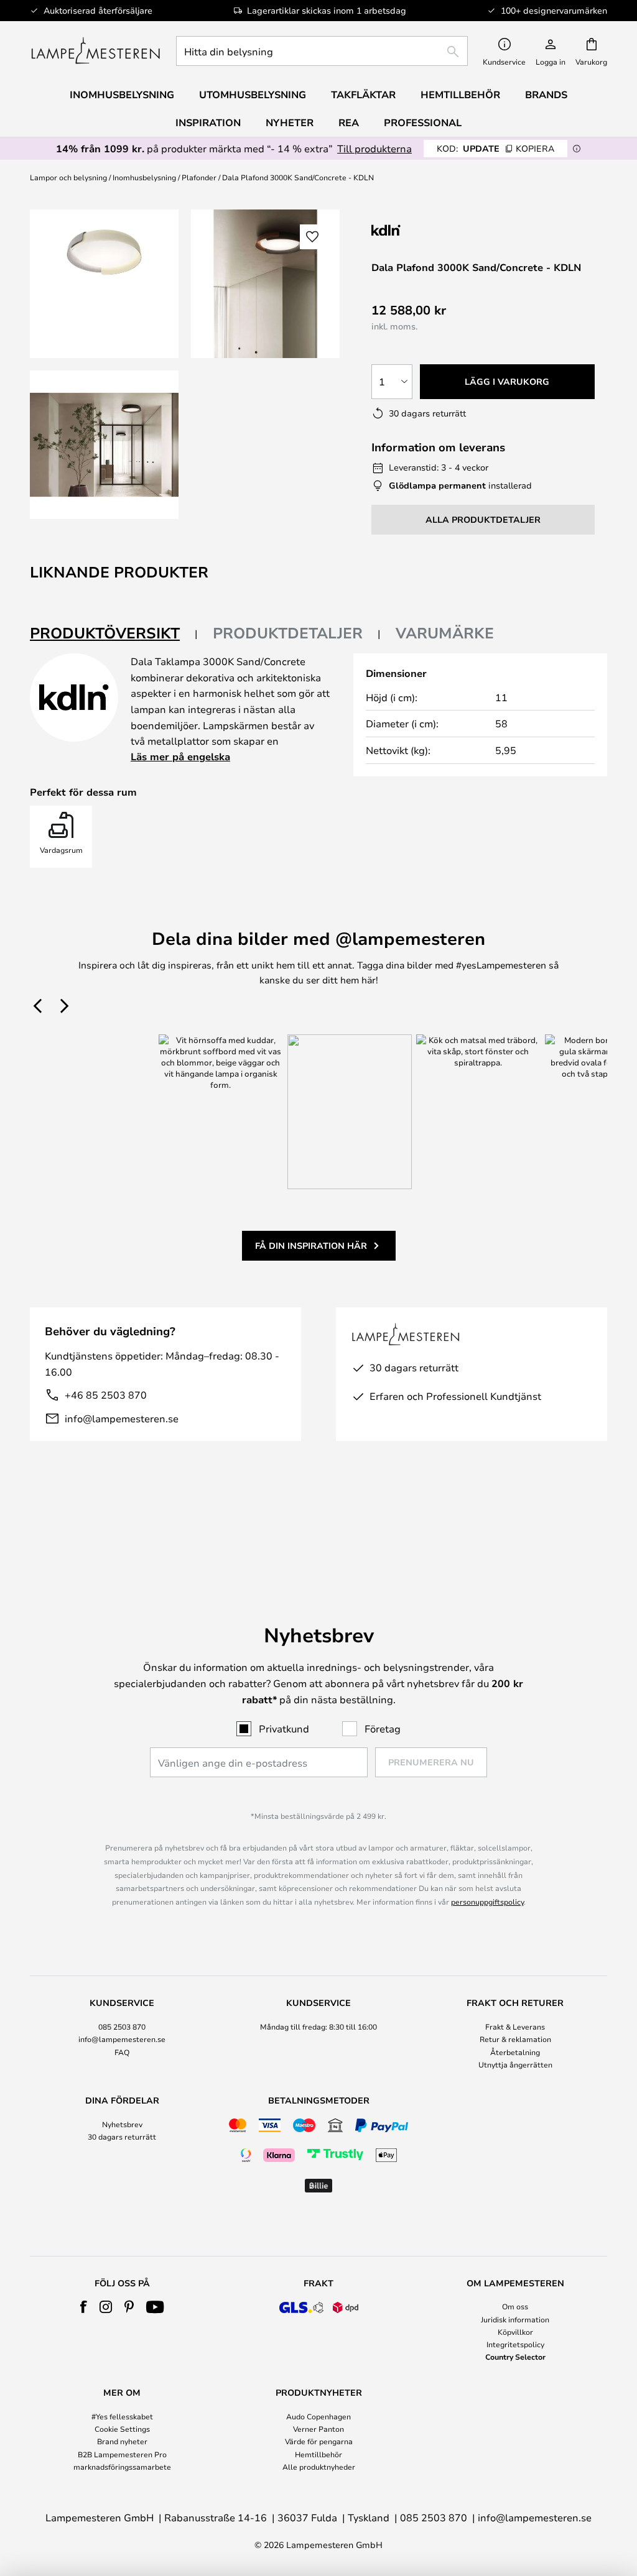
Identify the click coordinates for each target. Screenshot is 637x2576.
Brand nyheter (122, 2441)
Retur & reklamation (515, 2039)
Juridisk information (515, 2319)
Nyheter (290, 122)
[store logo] (95, 51)
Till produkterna (374, 148)
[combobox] (322, 51)
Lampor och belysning (68, 177)
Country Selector (515, 2357)
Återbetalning (515, 2052)
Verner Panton (318, 2429)
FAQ (122, 2052)
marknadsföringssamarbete (122, 2467)
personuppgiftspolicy (487, 1902)
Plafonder (199, 177)
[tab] (114, 634)
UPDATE (495, 148)
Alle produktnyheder (319, 2467)
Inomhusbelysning (144, 177)
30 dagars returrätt (122, 2137)
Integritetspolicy (515, 2344)
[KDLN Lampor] (434, 230)
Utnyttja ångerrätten (515, 2064)
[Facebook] (84, 2307)
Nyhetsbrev (122, 2124)
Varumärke (445, 633)
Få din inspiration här (311, 1245)
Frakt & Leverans (515, 2026)
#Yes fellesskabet (122, 2416)
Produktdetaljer (288, 633)
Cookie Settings (122, 2429)
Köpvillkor (515, 2332)
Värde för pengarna (319, 2441)
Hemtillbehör (318, 2454)
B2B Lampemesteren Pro (122, 2454)
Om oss (515, 2306)
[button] (104, 445)
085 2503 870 (122, 2026)
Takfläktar (363, 94)
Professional (423, 122)
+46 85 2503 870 (106, 1395)
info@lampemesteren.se (122, 1418)
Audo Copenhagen (318, 2416)
